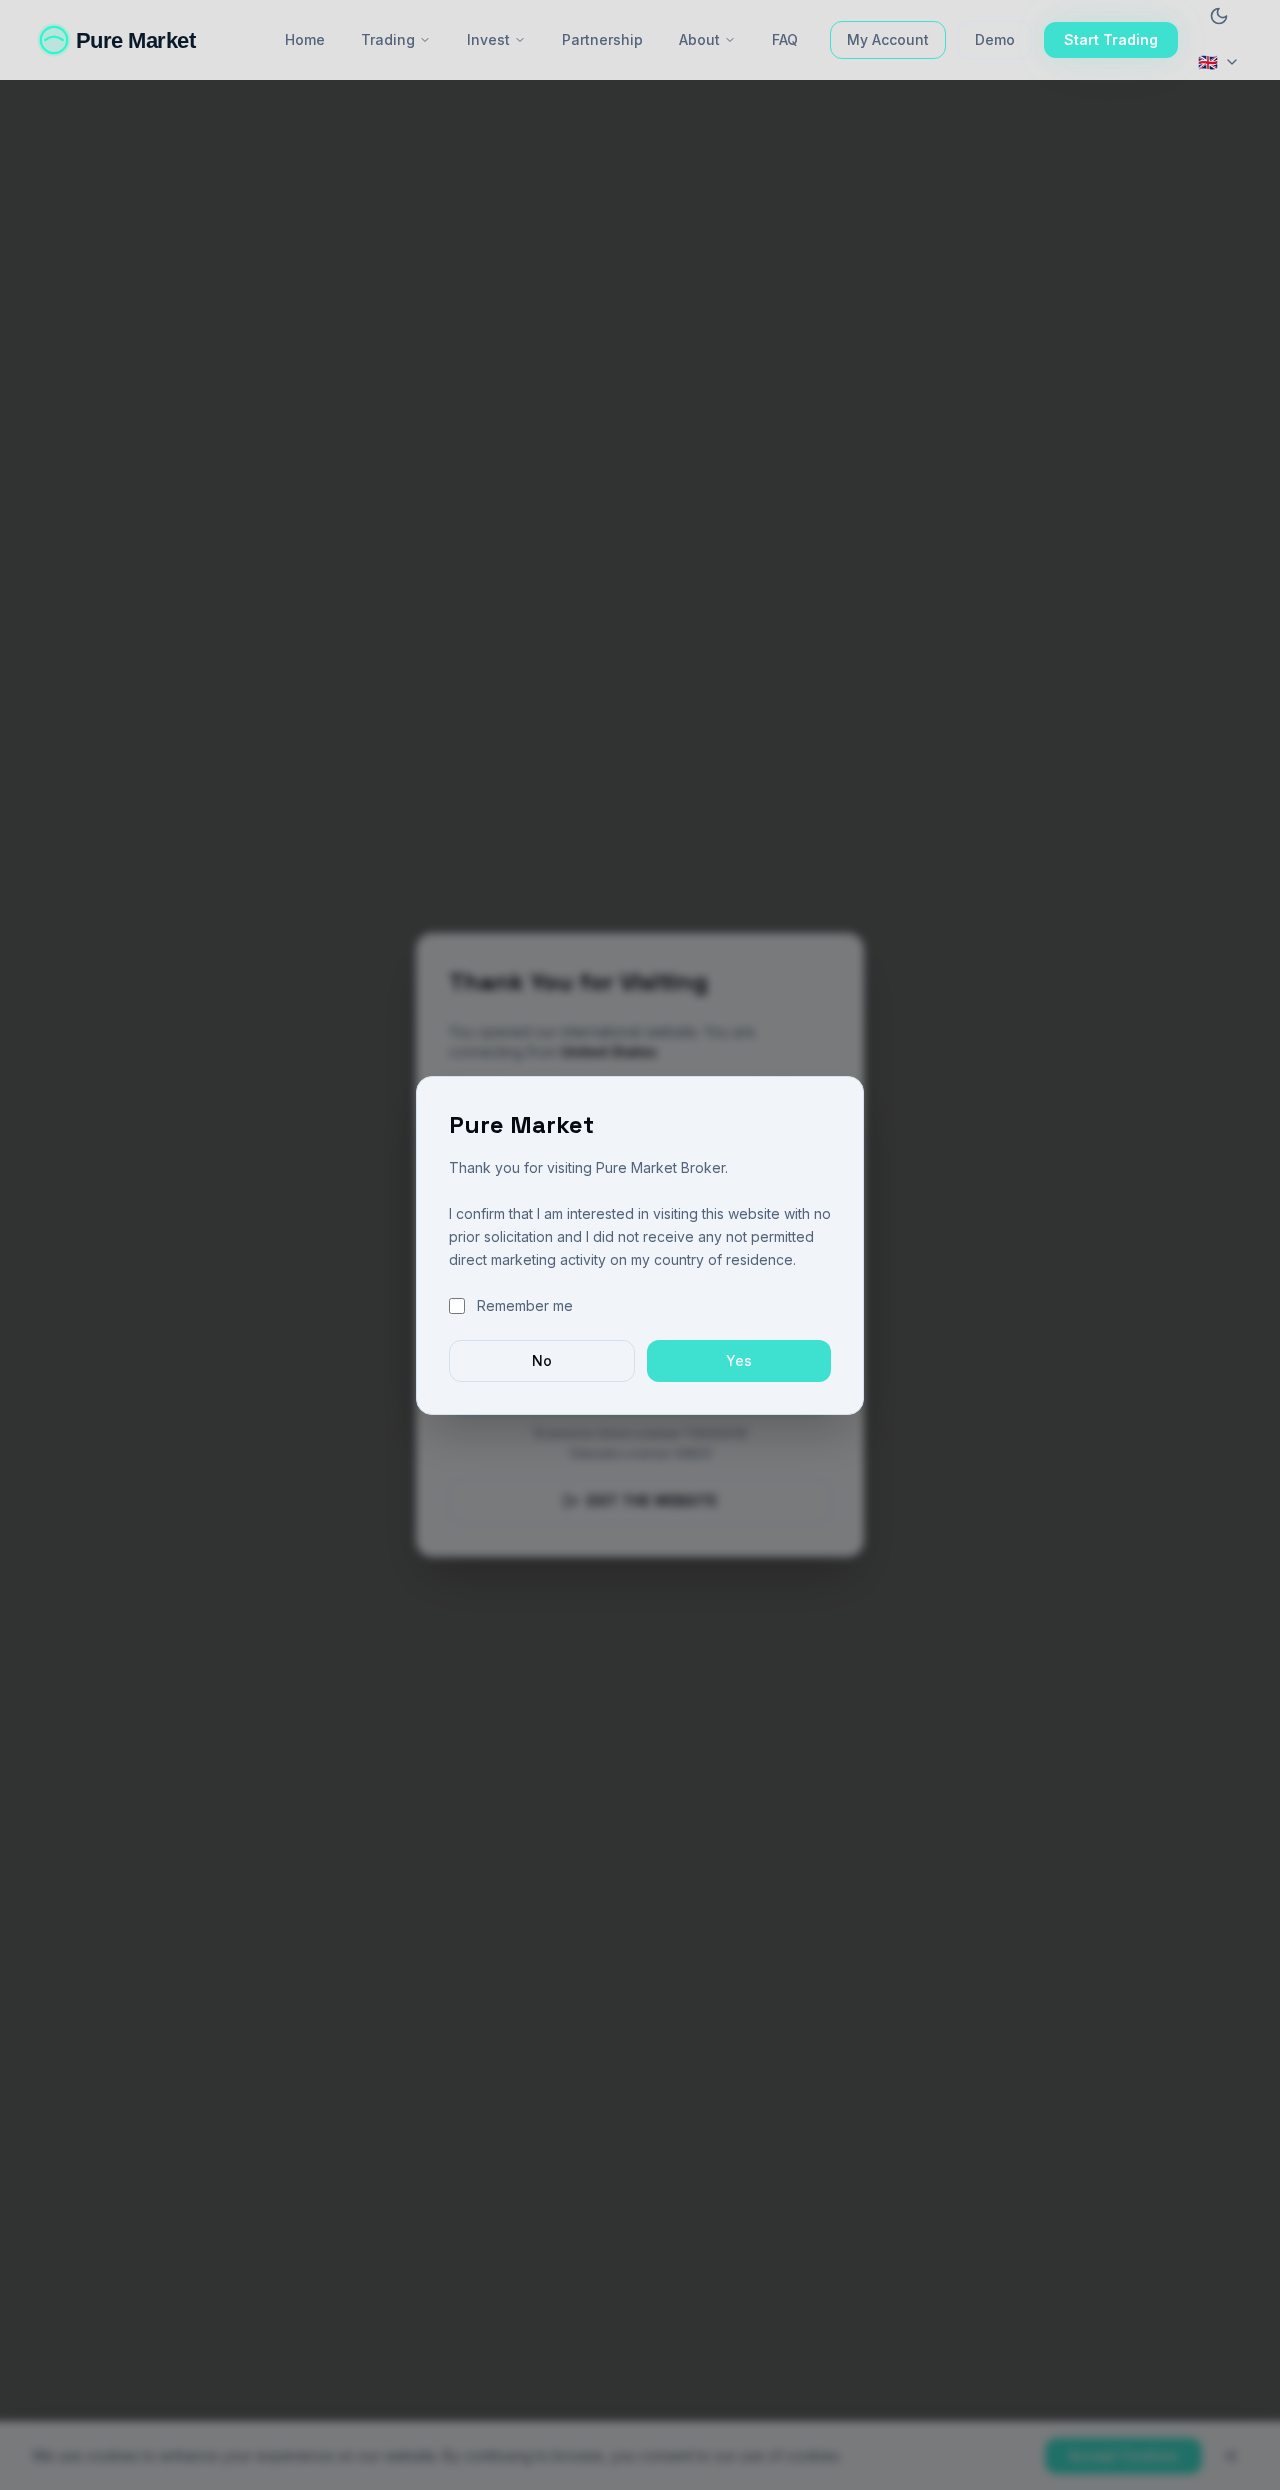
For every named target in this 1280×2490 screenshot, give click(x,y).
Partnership (602, 39)
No (542, 1360)
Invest (488, 39)
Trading (388, 39)
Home (305, 39)
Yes (739, 1360)
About (699, 39)
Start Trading (1111, 39)
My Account (888, 39)
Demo (995, 39)
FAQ (785, 39)
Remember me (525, 1305)
